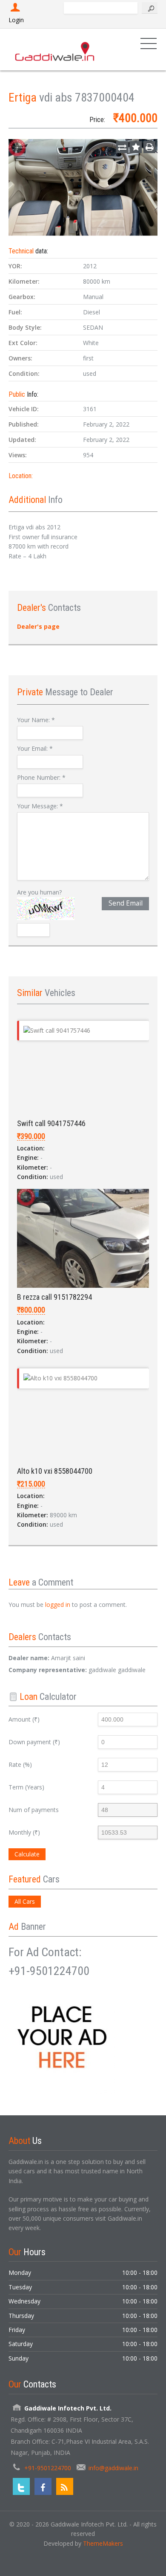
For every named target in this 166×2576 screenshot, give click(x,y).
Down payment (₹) (34, 1742)
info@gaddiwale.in (113, 2468)
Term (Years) (26, 1787)
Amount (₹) (24, 1719)
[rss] (65, 2486)
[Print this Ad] (149, 147)
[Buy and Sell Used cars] (55, 49)
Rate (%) (20, 1764)
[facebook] (43, 2486)
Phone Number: (41, 777)
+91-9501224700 (48, 2468)
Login (16, 20)
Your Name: (36, 720)
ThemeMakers (103, 2543)
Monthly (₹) (24, 1832)
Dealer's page (38, 626)
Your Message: (40, 806)
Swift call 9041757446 (51, 1123)
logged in (58, 1605)
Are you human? (39, 892)
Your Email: (35, 748)
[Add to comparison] (122, 147)
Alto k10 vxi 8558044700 (55, 1471)
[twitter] (21, 2486)
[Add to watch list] (136, 147)
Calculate (27, 1854)
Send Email (126, 903)
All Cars (25, 1901)
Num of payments (34, 1810)
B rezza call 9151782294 (54, 1297)
